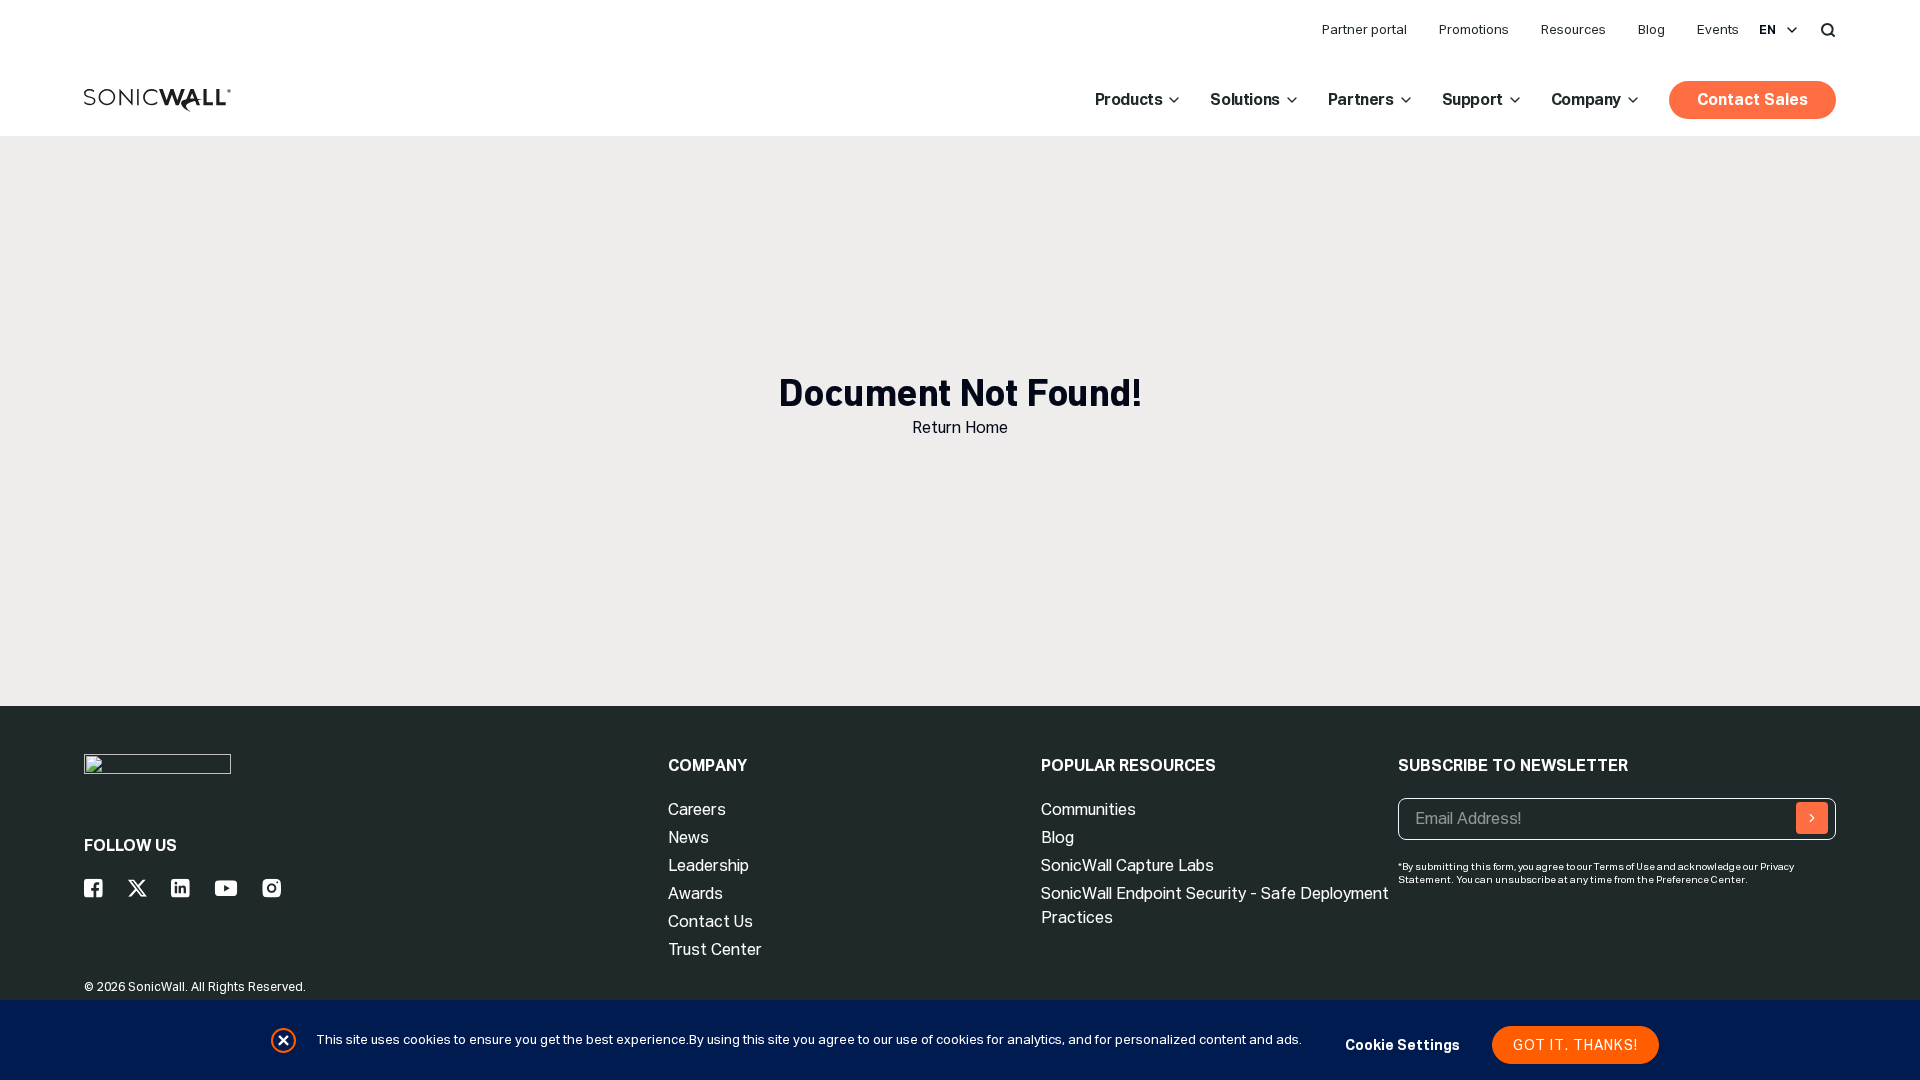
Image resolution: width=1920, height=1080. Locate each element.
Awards (695, 893)
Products (1129, 99)
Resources (1573, 29)
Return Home (960, 427)
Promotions (1474, 29)
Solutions (1244, 99)
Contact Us (710, 921)
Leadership (708, 865)
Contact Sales (1752, 99)
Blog (1651, 29)
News (688, 837)
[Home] (157, 101)
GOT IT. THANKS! (1575, 1045)
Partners (1361, 99)
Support (1472, 99)
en (1767, 30)
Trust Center (715, 949)
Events (1718, 29)
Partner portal (1364, 29)
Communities (1088, 809)
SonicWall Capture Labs (1127, 865)
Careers (697, 809)
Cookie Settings (1402, 1045)
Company (1586, 99)
